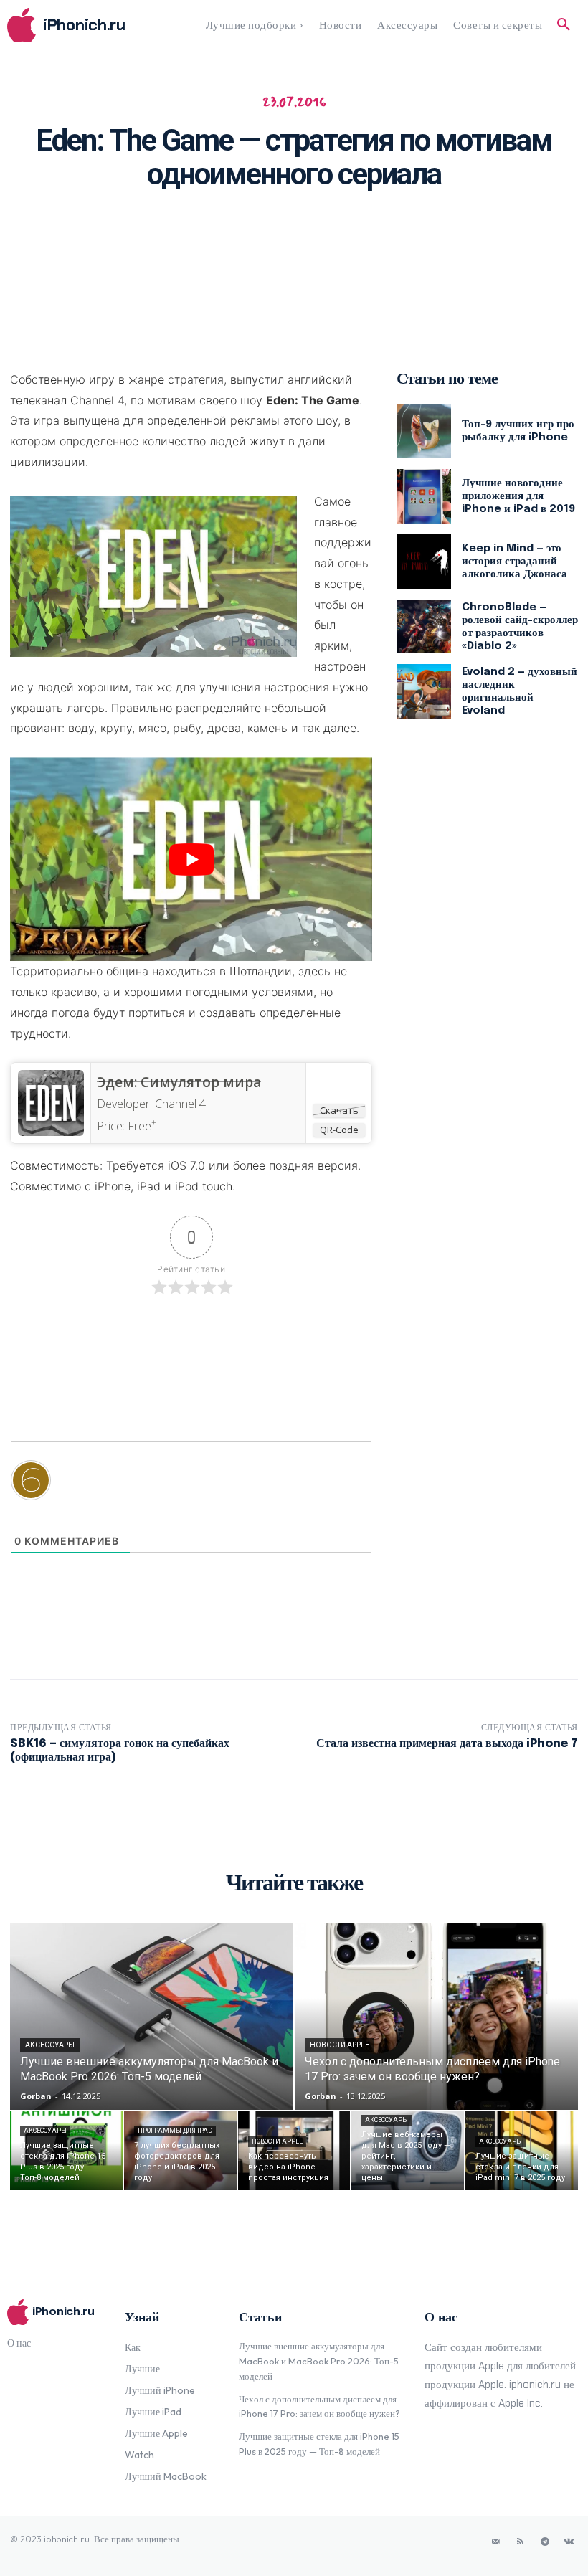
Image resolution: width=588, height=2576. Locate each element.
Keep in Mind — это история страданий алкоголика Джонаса (514, 562)
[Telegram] (545, 2542)
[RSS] (521, 2542)
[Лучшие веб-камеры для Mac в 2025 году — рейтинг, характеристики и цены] (408, 2151)
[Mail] (496, 2542)
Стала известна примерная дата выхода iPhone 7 (447, 1744)
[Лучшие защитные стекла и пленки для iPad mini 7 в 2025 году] (522, 2151)
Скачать (339, 1110)
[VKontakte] (569, 2542)
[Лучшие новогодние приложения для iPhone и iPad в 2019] (424, 496)
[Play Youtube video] (191, 859)
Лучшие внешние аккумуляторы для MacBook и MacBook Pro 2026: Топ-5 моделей (319, 2361)
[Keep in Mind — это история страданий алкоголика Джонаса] (424, 562)
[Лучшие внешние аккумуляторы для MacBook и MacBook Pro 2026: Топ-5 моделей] (152, 2017)
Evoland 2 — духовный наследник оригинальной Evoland (520, 691)
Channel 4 (180, 1104)
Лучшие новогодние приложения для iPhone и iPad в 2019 (518, 496)
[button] (564, 25)
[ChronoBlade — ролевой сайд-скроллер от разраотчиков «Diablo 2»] (424, 627)
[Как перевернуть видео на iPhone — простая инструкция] (294, 2151)
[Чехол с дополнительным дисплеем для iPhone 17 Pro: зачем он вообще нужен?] (436, 2017)
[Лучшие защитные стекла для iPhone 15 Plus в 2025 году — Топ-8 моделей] (66, 2151)
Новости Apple (340, 2045)
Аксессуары (50, 2045)
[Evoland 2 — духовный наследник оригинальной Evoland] (424, 691)
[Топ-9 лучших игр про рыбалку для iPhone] (424, 431)
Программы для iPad (175, 2131)
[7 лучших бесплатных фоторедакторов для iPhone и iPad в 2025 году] (180, 2151)
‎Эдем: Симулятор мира (179, 1082)
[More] (471, 235)
